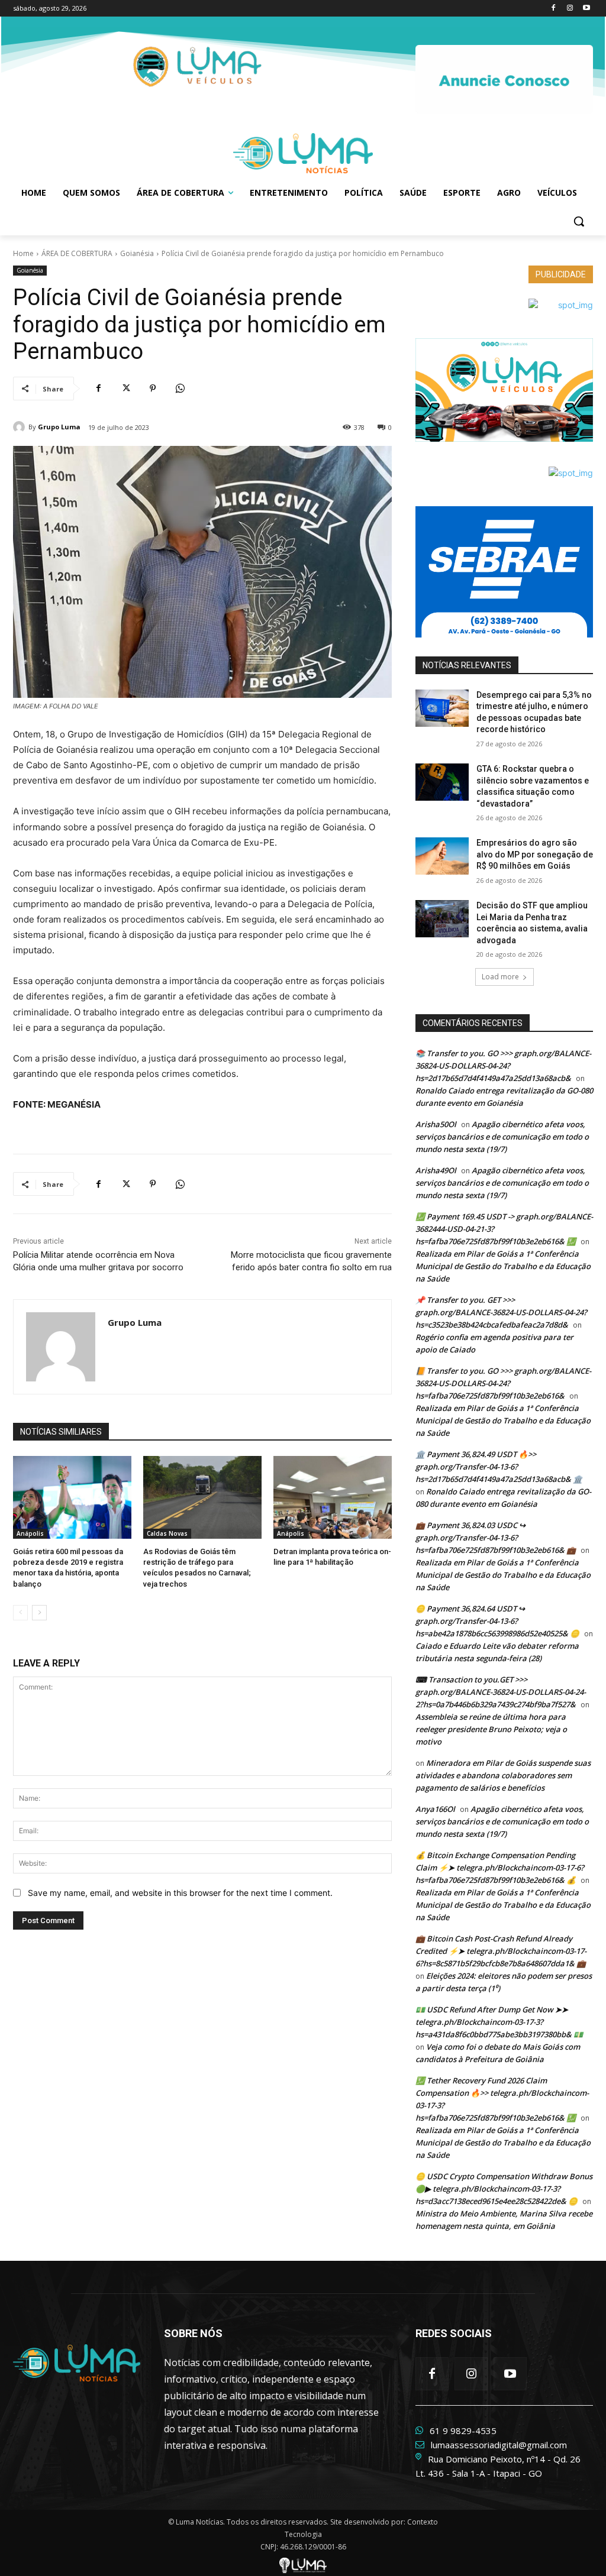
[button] (579, 221)
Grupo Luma (59, 427)
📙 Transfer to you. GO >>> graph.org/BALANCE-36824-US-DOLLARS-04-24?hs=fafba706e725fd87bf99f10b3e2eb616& (503, 1383)
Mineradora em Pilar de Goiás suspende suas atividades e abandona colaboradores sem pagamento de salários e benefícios (503, 1775)
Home (23, 253)
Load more (500, 977)
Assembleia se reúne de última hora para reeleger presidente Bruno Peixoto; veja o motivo (491, 1729)
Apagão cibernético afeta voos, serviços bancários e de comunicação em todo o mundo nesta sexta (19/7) (502, 1137)
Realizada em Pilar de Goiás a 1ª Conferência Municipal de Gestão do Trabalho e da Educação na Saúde (503, 1266)
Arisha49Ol (436, 1170)
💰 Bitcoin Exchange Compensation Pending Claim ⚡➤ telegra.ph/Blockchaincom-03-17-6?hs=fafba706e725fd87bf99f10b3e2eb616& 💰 (500, 1868)
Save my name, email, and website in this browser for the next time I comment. (180, 1893)
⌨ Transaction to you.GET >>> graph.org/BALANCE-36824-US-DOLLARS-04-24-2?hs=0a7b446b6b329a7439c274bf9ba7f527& (501, 1692)
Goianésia (137, 253)
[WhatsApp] (180, 389)
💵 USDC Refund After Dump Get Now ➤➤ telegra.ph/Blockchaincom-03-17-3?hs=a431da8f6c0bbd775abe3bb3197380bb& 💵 (499, 2022)
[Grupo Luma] (21, 427)
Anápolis (30, 1533)
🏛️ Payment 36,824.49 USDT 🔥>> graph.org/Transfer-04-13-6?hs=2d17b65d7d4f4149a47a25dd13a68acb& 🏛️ (499, 1467)
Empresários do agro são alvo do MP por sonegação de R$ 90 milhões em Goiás (535, 854)
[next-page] (39, 1613)
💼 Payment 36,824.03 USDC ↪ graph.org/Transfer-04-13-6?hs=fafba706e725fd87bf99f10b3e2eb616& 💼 (496, 1538)
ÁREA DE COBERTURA (77, 253)
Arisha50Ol (436, 1124)
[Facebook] (554, 9)
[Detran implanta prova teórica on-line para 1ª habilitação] (333, 1497)
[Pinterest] (153, 389)
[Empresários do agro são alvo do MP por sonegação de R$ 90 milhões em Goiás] (442, 856)
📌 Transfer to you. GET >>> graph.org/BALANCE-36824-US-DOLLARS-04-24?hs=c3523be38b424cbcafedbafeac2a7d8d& (501, 1312)
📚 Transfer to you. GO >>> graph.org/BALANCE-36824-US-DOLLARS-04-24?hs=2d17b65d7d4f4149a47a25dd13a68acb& (503, 1066)
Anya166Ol (435, 1809)
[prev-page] (20, 1613)
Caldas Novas (167, 1533)
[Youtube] (586, 9)
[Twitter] (125, 389)
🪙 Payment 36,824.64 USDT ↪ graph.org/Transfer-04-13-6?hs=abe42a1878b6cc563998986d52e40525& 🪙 (497, 1621)
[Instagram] (570, 9)
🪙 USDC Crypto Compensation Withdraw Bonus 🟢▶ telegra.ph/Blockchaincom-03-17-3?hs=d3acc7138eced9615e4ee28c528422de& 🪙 (504, 2189)
